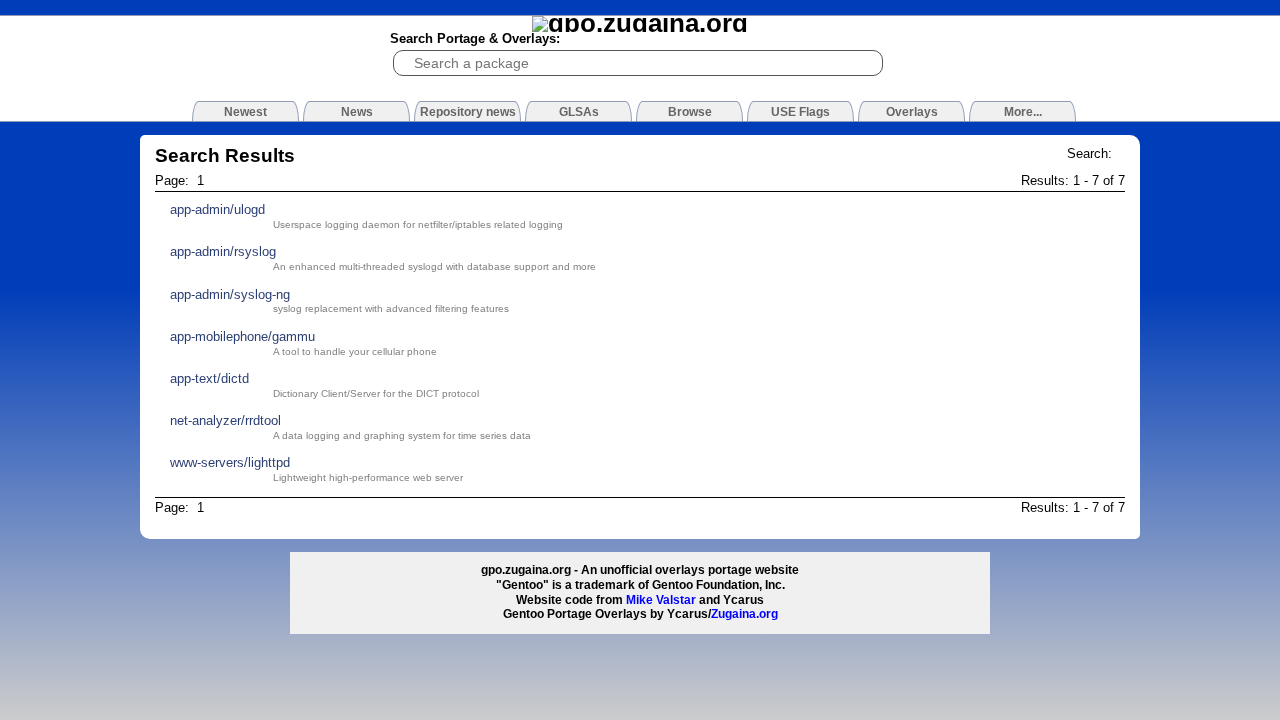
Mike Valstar (661, 600)
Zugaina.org (744, 614)
